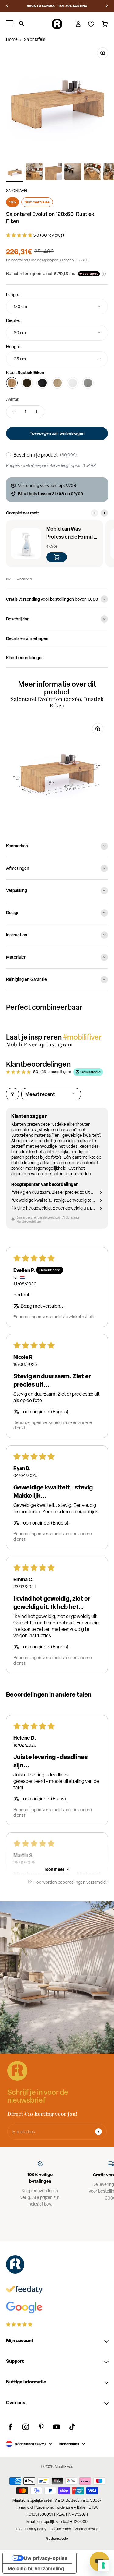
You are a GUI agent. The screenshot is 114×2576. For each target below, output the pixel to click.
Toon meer (54, 1869)
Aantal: (13, 399)
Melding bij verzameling (36, 2568)
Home (12, 39)
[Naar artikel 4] (73, 172)
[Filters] (12, 1094)
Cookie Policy (60, 2529)
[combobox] (57, 307)
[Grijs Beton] (88, 383)
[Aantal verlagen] (14, 412)
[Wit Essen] (73, 383)
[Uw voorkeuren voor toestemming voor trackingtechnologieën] (103, 2565)
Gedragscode (57, 2539)
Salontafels (35, 39)
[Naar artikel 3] (54, 172)
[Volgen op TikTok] (72, 2427)
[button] (20, 235)
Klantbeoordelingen (25, 657)
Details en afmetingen (27, 638)
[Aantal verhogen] (36, 412)
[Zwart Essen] (42, 383)
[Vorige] (7, 6)
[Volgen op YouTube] (57, 2427)
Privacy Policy (36, 2529)
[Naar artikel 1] (15, 172)
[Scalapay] (89, 274)
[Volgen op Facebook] (10, 2427)
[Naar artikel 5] (92, 172)
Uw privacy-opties (46, 2558)
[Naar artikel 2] (34, 172)
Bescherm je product (36, 455)
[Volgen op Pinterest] (41, 2427)
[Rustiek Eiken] (12, 383)
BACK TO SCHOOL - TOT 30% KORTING (57, 6)
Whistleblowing (86, 2529)
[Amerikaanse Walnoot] (27, 383)
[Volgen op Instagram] (26, 2427)
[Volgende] (107, 6)
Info (19, 2529)
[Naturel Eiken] (57, 383)
